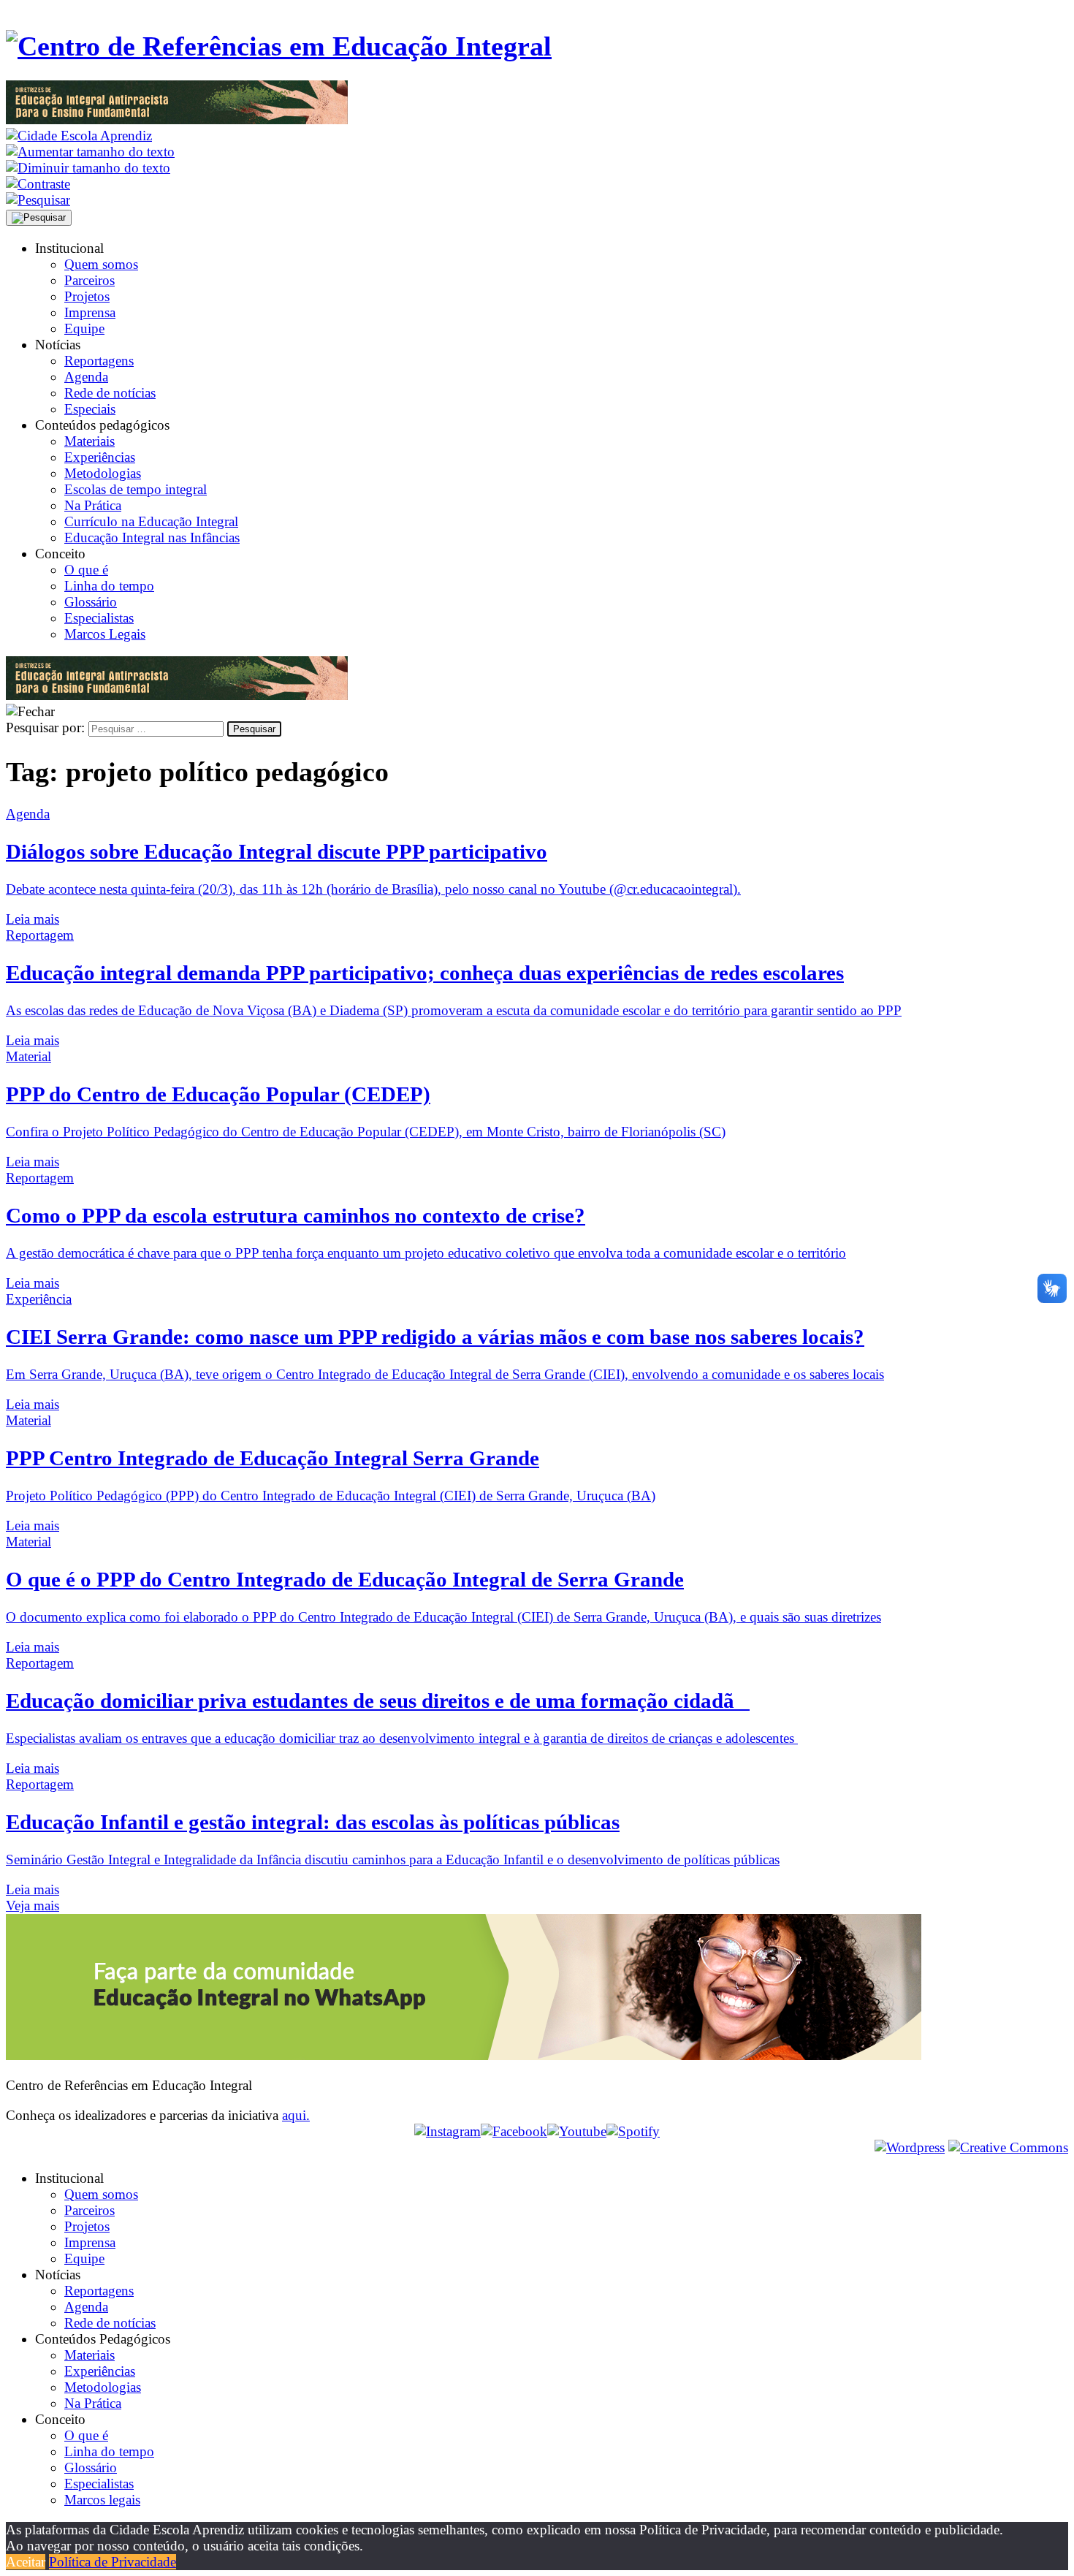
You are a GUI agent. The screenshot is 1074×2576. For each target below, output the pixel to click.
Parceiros (89, 280)
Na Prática (93, 505)
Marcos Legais (105, 634)
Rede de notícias (110, 393)
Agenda (86, 377)
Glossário (91, 602)
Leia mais (33, 919)
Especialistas (99, 618)
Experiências (100, 457)
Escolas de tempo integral (136, 489)
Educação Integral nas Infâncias (152, 537)
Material (28, 1056)
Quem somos (101, 264)
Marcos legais (102, 2500)
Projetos (87, 296)
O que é (86, 570)
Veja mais (33, 1906)
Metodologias (103, 473)
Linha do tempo (109, 586)
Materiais (89, 441)
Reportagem (40, 935)
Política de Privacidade (113, 2562)
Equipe (84, 328)
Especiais (90, 409)
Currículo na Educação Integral (151, 521)
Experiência (39, 1299)
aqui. (296, 2115)
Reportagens (99, 361)
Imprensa (90, 312)
